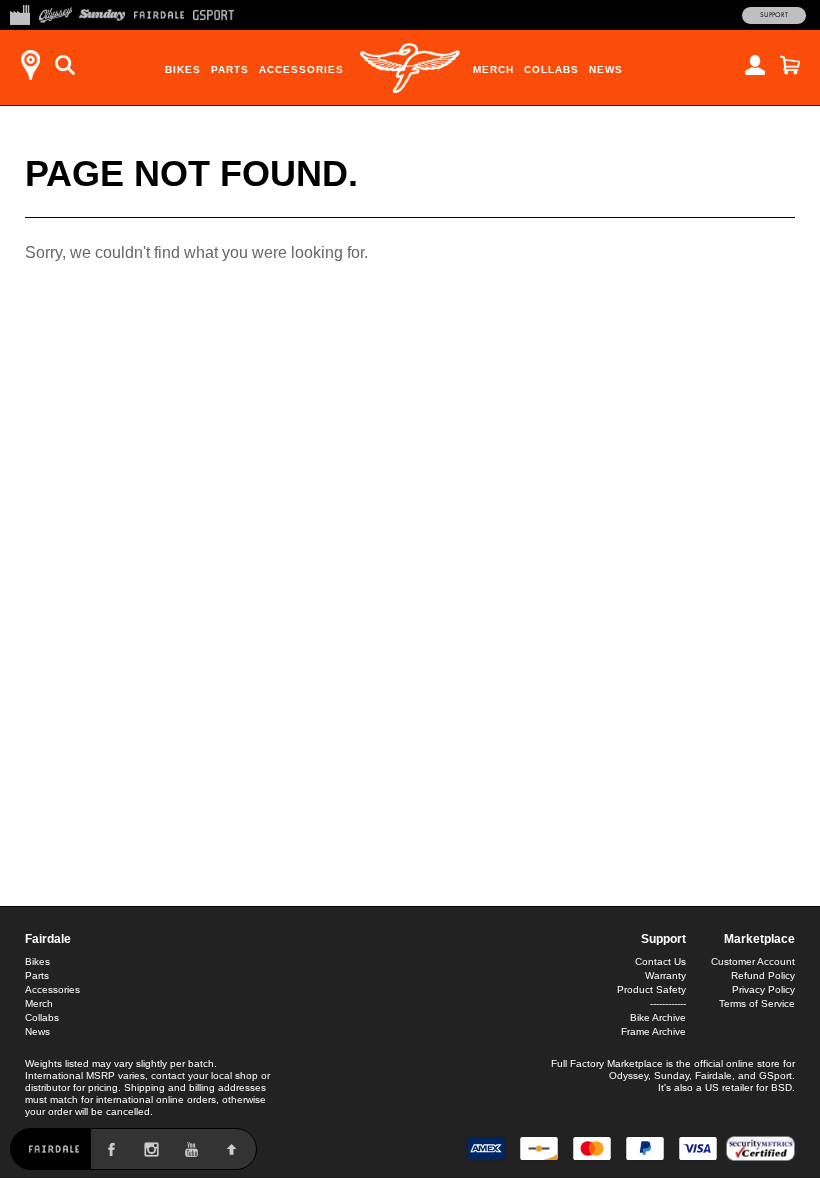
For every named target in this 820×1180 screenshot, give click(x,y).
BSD (781, 1087)
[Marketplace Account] (755, 65)
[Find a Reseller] (30, 65)
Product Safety (651, 989)
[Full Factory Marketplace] (19, 13)
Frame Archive (653, 1031)
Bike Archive (658, 1017)
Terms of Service (757, 1003)
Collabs (551, 69)
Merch (493, 69)
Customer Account (753, 961)
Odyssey (628, 1075)
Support (774, 15)
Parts (230, 69)
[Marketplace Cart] (790, 65)
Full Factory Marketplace (607, 1063)
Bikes (183, 69)
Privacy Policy (763, 989)
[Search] (65, 65)
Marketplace (759, 939)
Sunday (671, 1075)
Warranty (665, 975)
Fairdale (48, 939)
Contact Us (660, 961)
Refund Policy (763, 975)
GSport (775, 1075)
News (606, 69)
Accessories (301, 69)
